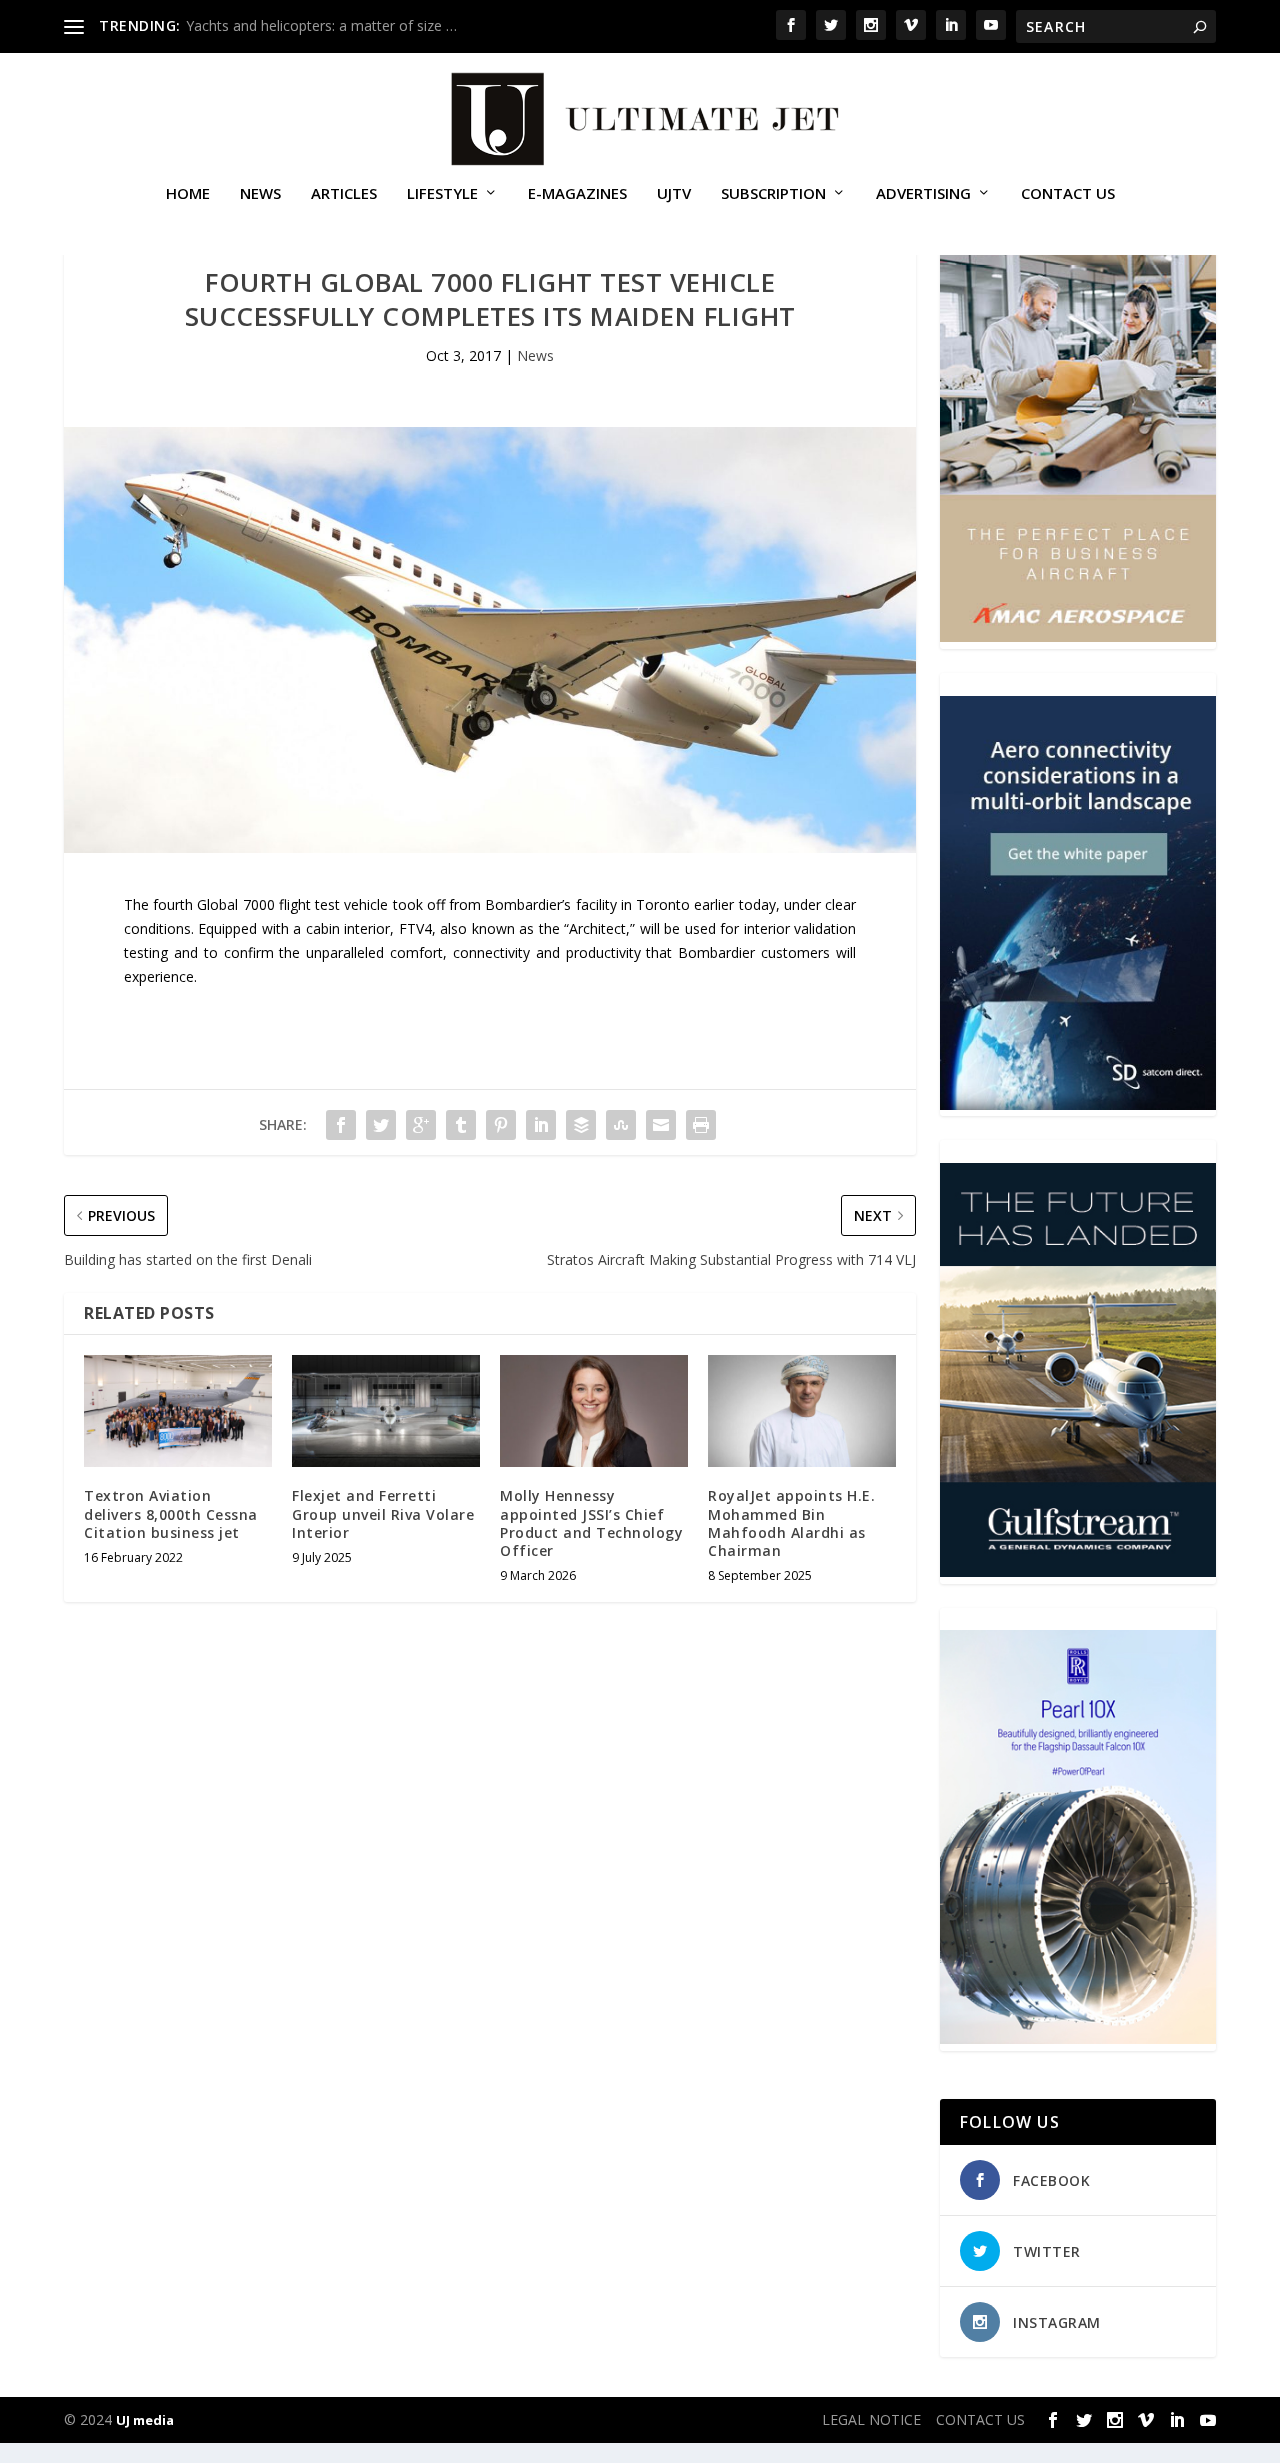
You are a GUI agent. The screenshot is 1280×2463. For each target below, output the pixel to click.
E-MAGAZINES (577, 194)
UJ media (145, 2420)
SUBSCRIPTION (773, 194)
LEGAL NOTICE (871, 2419)
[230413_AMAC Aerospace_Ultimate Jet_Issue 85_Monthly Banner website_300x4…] (1078, 636)
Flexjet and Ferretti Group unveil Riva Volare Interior (383, 1513)
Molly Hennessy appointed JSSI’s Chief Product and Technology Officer (591, 1523)
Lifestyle (442, 194)
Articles (344, 194)
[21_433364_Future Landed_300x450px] (1078, 1571)
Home (188, 194)
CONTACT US (1068, 194)
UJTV (674, 194)
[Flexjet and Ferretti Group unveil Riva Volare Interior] (386, 1411)
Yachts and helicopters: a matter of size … (321, 25)
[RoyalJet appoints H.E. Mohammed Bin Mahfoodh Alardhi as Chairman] (802, 1411)
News (260, 194)
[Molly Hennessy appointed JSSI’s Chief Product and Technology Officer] (594, 1411)
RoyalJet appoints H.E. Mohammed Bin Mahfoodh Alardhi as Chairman (791, 1523)
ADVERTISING (923, 194)
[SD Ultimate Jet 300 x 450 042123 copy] (1078, 1104)
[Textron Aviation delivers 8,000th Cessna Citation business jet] (178, 1411)
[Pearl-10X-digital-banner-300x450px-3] (1078, 2038)
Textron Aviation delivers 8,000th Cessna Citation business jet (171, 1513)
